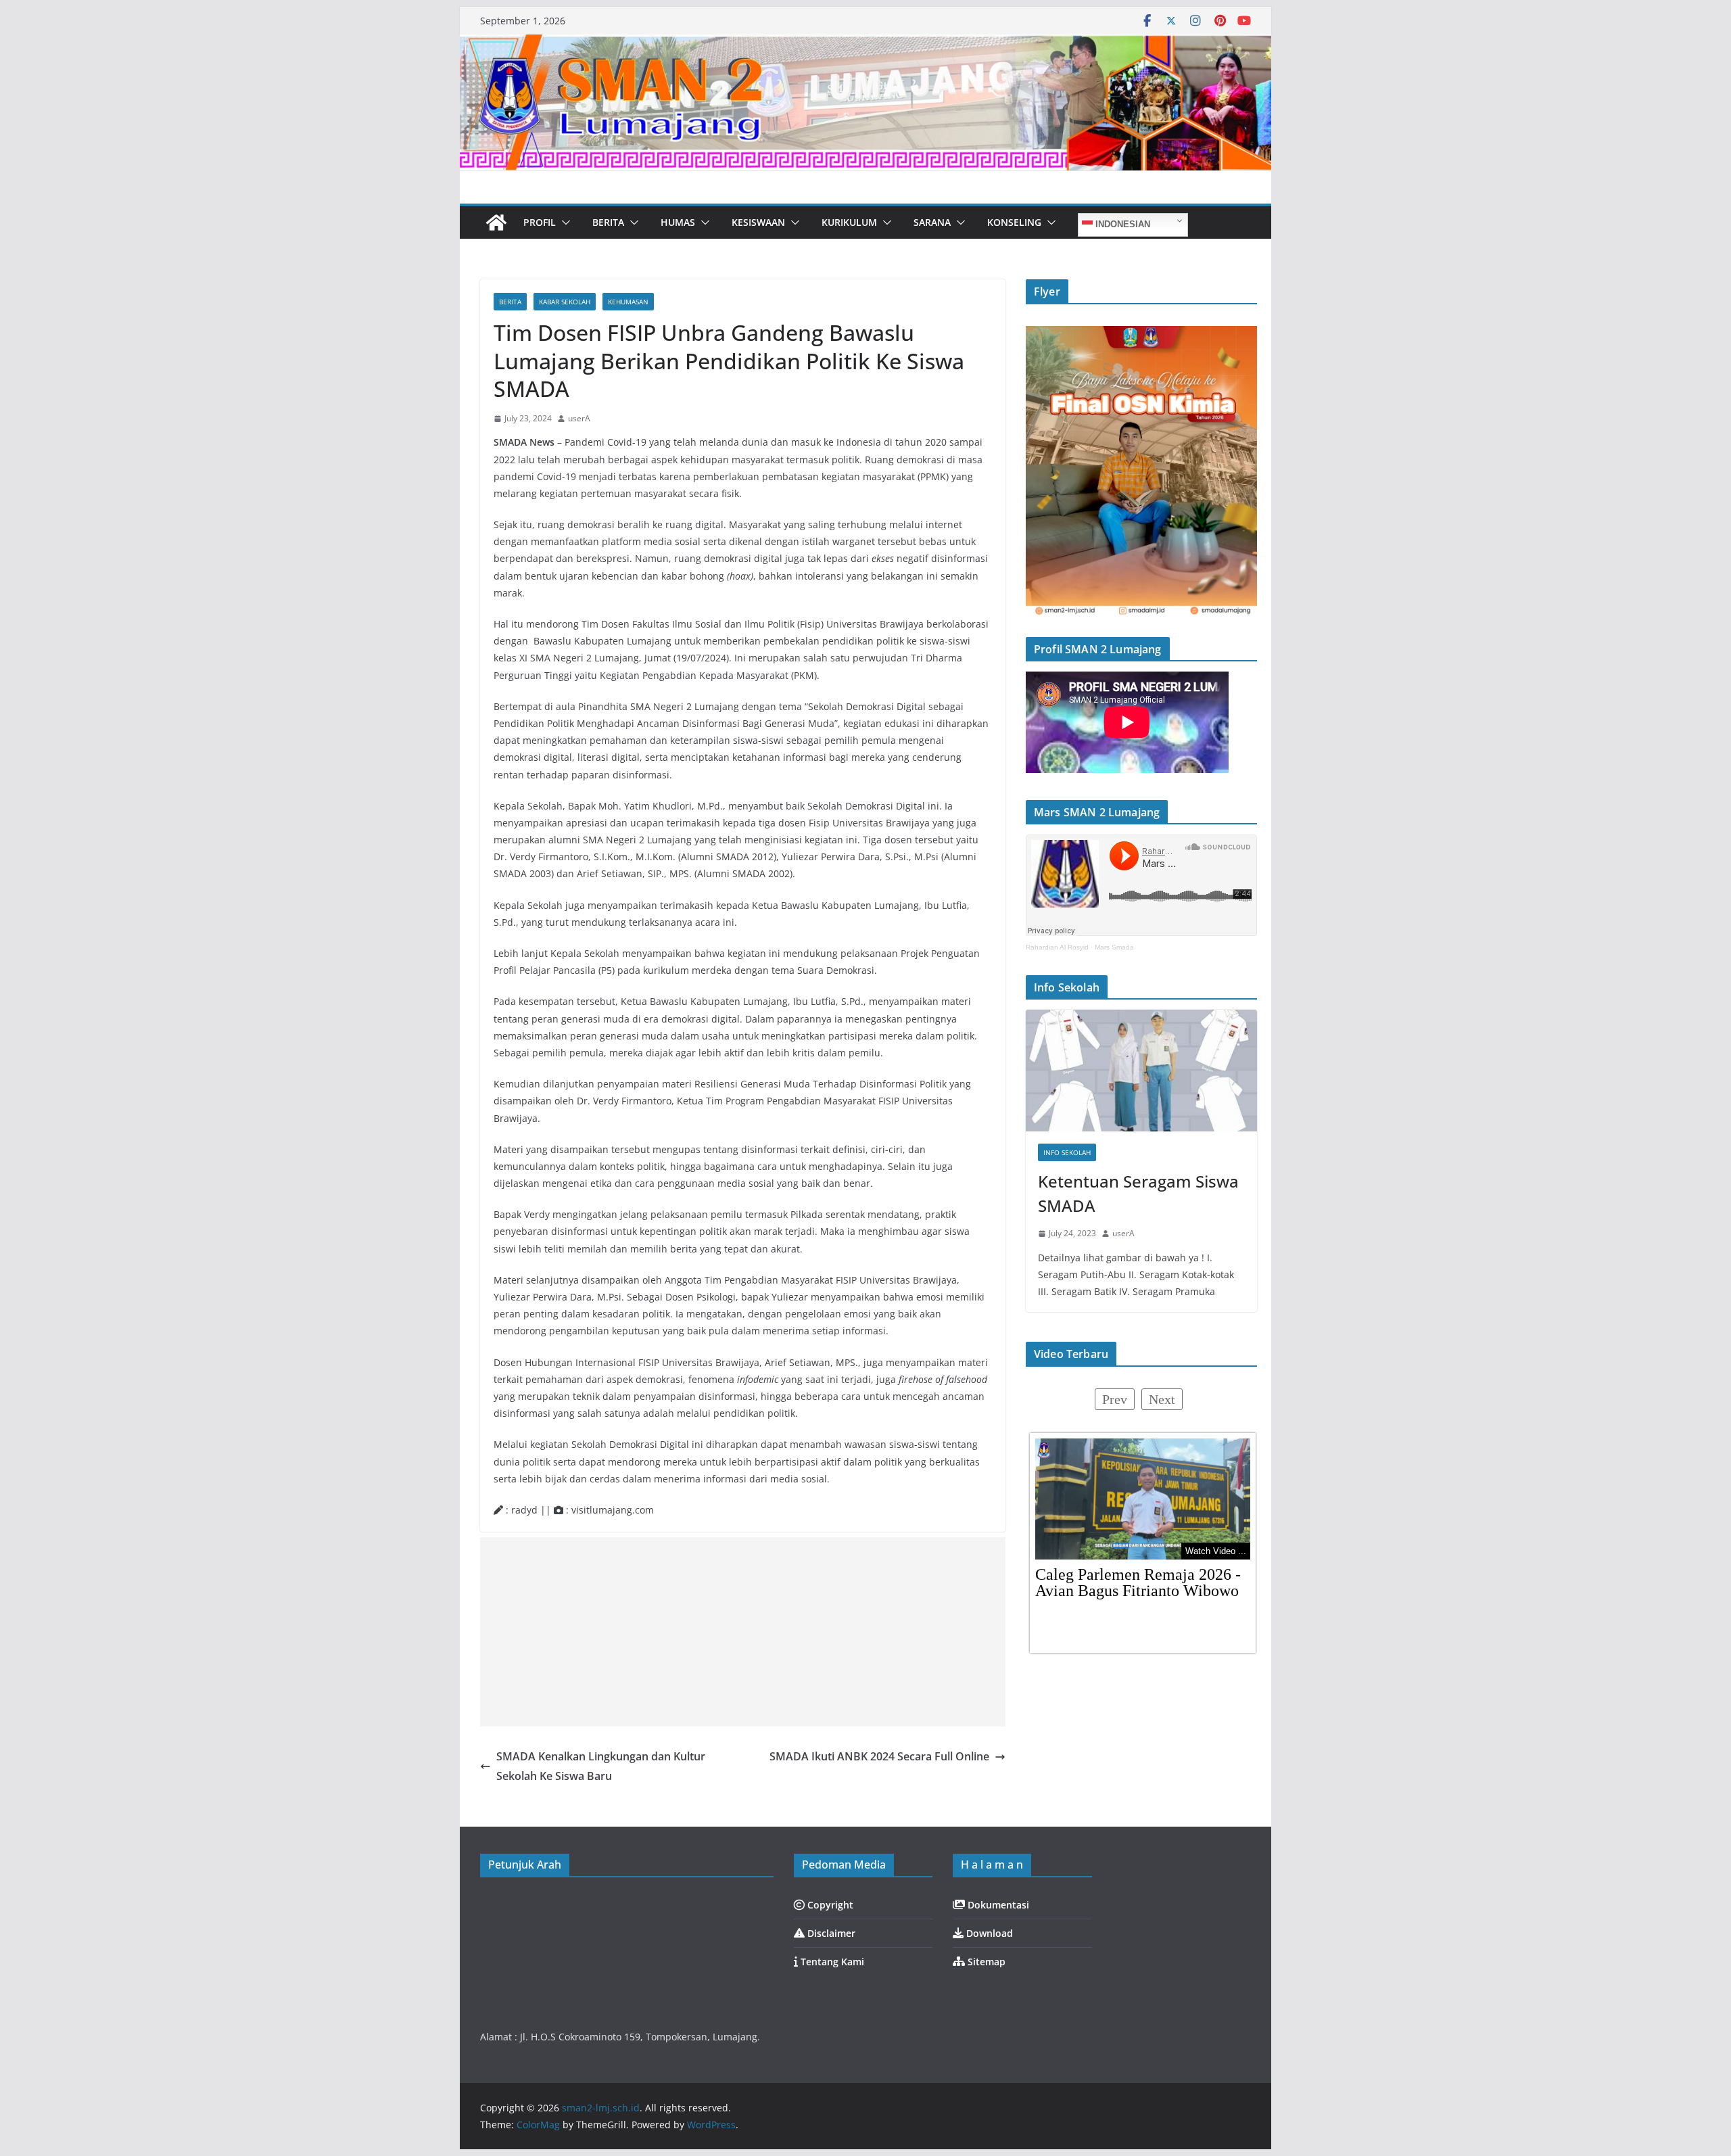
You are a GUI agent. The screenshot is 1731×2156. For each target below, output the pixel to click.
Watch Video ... (1216, 1551)
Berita (510, 302)
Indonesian (1121, 224)
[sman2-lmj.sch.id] (496, 222)
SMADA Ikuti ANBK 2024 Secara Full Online (879, 1756)
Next (1162, 1399)
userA (579, 418)
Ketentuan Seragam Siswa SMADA (1138, 1193)
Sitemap (985, 1962)
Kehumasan (628, 302)
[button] (563, 222)
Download (988, 1933)
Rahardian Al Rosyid (1057, 947)
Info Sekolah (1067, 1152)
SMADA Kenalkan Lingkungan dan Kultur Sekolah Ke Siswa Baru (601, 1766)
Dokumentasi (997, 1905)
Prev (1115, 1399)
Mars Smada (1114, 947)
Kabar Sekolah (565, 302)
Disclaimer (830, 1933)
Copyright (829, 1905)
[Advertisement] (743, 1632)
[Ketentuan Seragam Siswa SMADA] (1141, 1071)
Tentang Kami (831, 1962)
